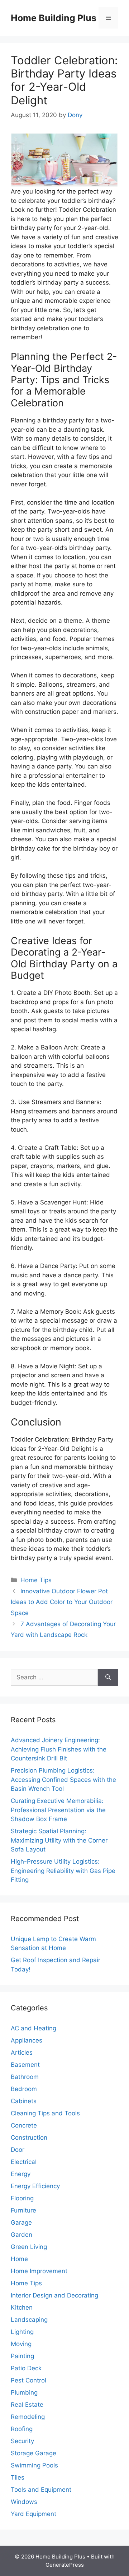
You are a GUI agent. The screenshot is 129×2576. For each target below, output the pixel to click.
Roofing (22, 2429)
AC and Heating (34, 2028)
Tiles (18, 2477)
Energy (21, 2174)
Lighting (22, 2332)
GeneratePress (65, 2565)
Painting (22, 2356)
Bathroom (25, 2077)
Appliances (27, 2040)
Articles (22, 2053)
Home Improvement (39, 2271)
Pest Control (28, 2380)
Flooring (22, 2198)
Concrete (24, 2125)
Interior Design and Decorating (54, 2295)
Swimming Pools (34, 2465)
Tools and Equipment (41, 2490)
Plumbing (24, 2392)
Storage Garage (34, 2453)
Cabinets (24, 2101)
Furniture (23, 2210)
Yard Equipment (34, 2514)
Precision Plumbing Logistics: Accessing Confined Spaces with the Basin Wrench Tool (63, 1780)
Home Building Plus (54, 18)
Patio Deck (26, 2368)
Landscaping (29, 2320)
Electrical (24, 2162)
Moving (21, 2344)
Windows (24, 2502)
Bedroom (24, 2089)
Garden (21, 2235)
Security (22, 2441)
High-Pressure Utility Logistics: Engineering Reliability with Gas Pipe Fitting (63, 1871)
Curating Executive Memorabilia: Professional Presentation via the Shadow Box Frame (58, 1810)
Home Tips (36, 1580)
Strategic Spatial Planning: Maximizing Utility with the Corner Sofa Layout (59, 1840)
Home (19, 2259)
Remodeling (28, 2417)
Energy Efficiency (35, 2186)
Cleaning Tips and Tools (45, 2113)
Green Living (29, 2247)
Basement (25, 2065)
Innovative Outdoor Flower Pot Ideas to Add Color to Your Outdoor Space (62, 1602)
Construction (29, 2138)
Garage (21, 2222)
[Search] (108, 1678)
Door (18, 2150)
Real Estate (27, 2405)
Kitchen (22, 2307)
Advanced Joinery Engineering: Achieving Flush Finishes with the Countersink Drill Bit (59, 1749)
